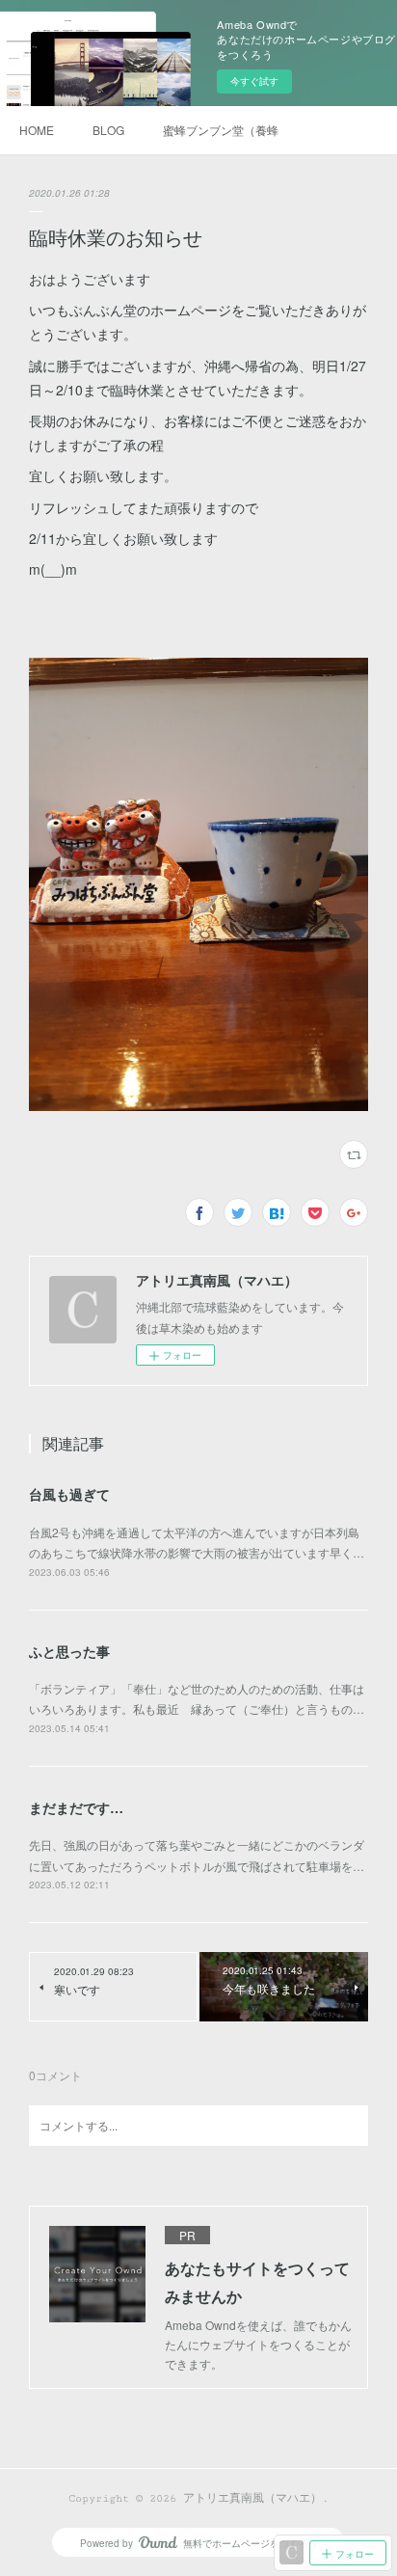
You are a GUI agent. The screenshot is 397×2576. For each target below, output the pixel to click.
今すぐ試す (254, 81)
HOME (37, 130)
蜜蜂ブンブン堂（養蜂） (221, 130)
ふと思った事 (69, 1651)
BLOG (108, 130)
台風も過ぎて (69, 1494)
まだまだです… (76, 1807)
